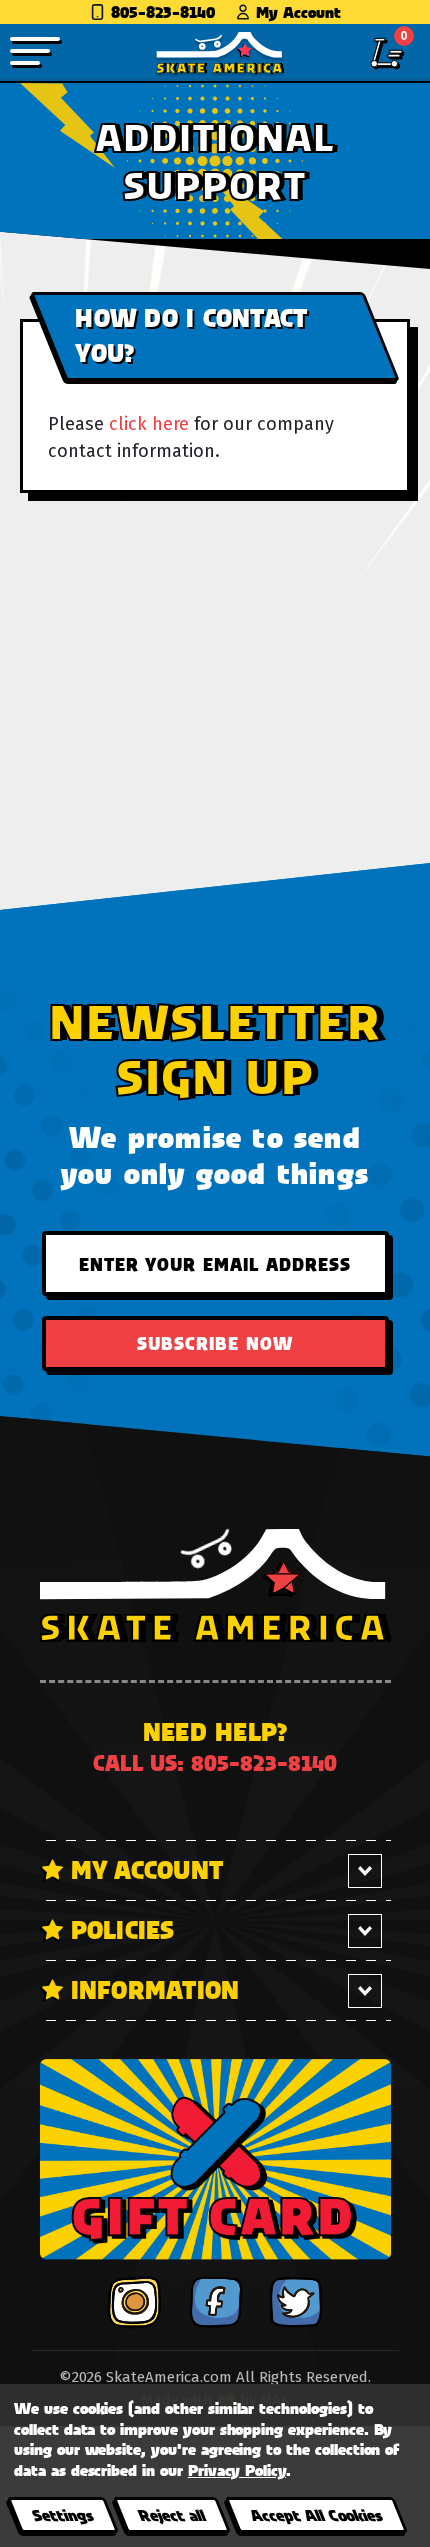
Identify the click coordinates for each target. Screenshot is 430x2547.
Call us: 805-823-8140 (215, 1762)
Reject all (171, 2514)
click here (149, 424)
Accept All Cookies (316, 2514)
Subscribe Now (215, 1343)
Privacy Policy (237, 2469)
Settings (62, 2514)
